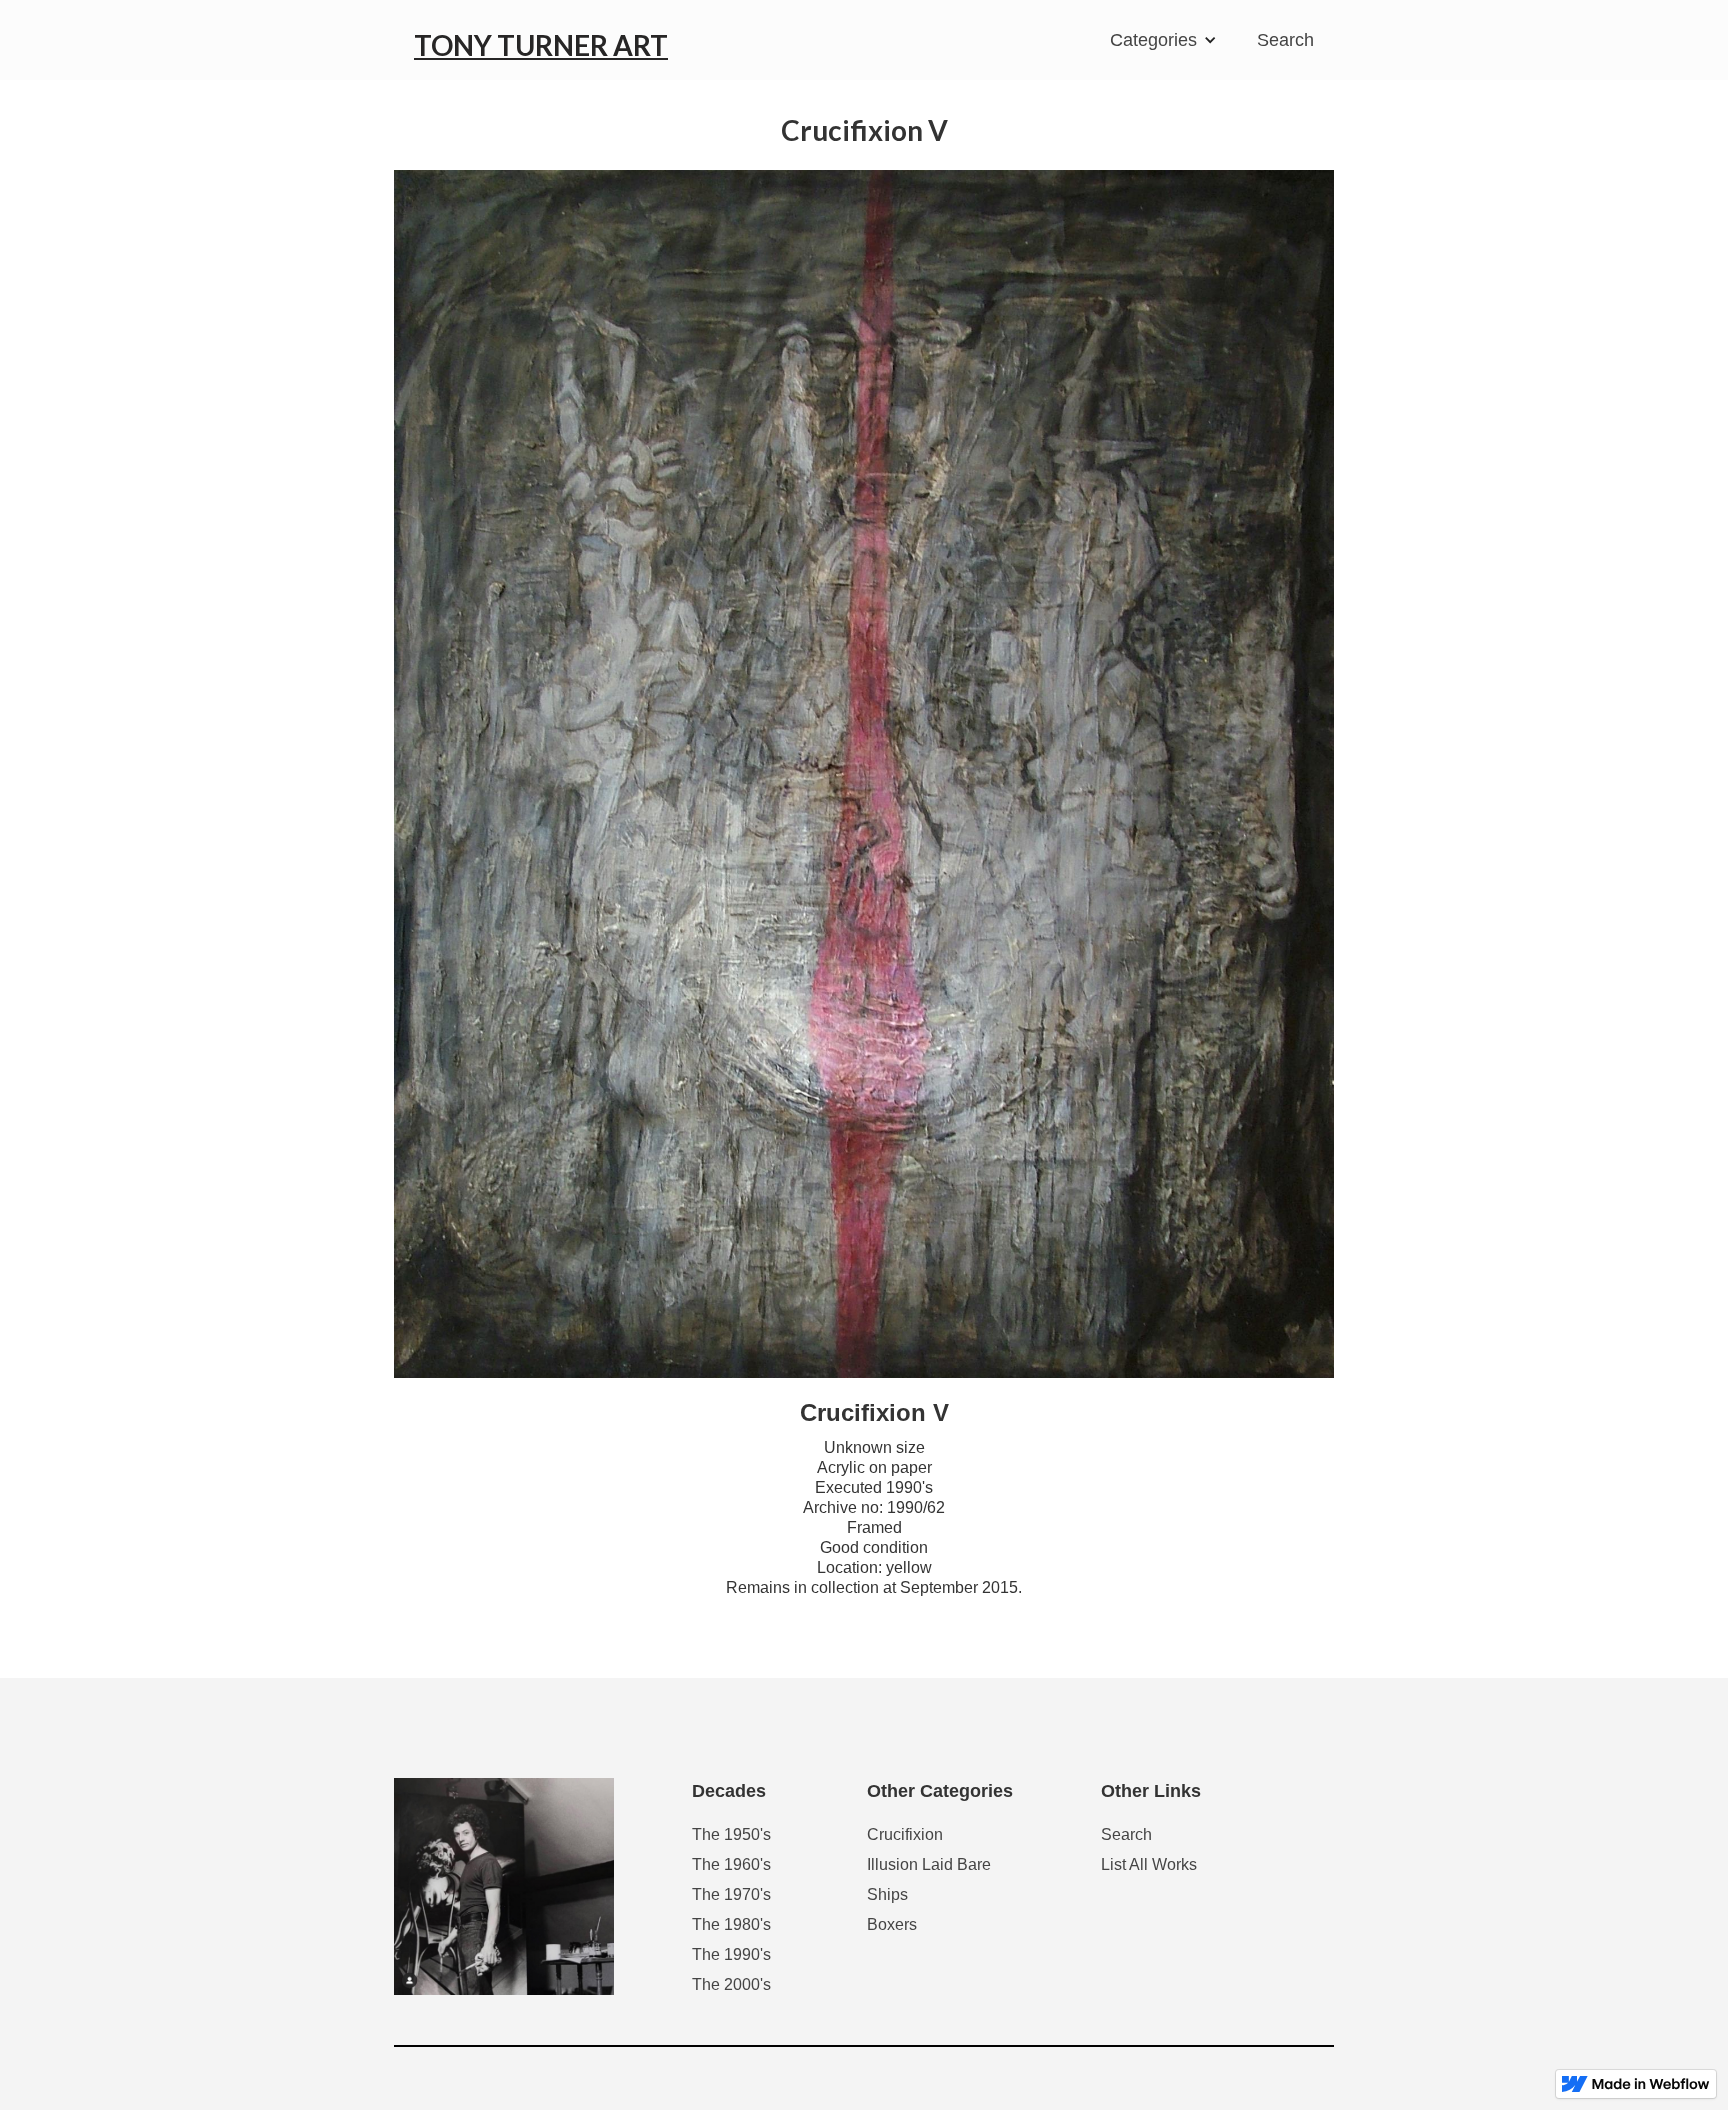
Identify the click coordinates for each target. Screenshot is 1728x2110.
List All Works (1149, 1864)
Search (1285, 40)
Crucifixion (905, 1834)
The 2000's (731, 1984)
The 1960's (731, 1864)
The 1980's (731, 1924)
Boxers (892, 1924)
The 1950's (731, 1834)
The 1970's (731, 1894)
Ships (887, 1894)
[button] (1168, 40)
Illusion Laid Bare (929, 1864)
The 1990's (731, 1954)
